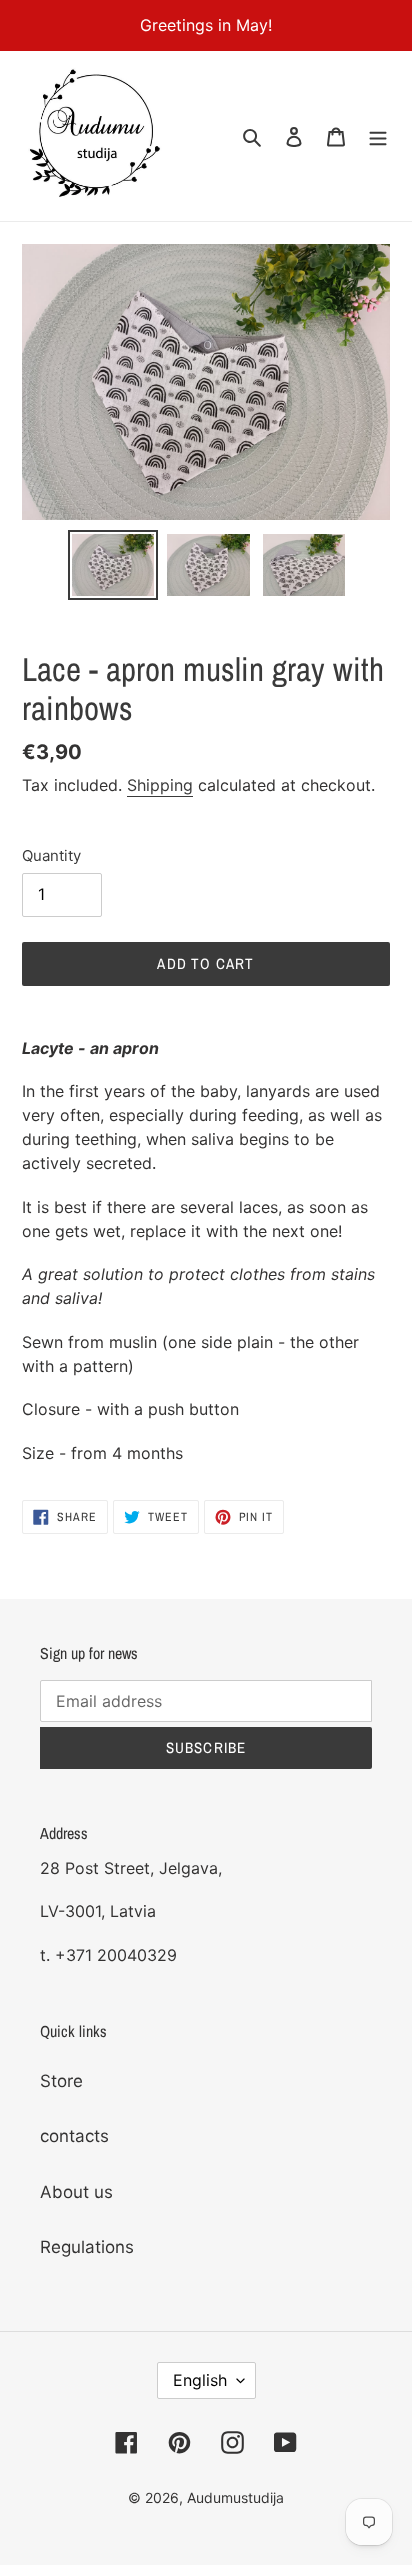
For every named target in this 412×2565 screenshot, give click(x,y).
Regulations (87, 2247)
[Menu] (378, 136)
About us (76, 2192)
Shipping (160, 785)
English (200, 2380)
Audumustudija (235, 2497)
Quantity (51, 855)
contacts (74, 2136)
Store (61, 2081)
